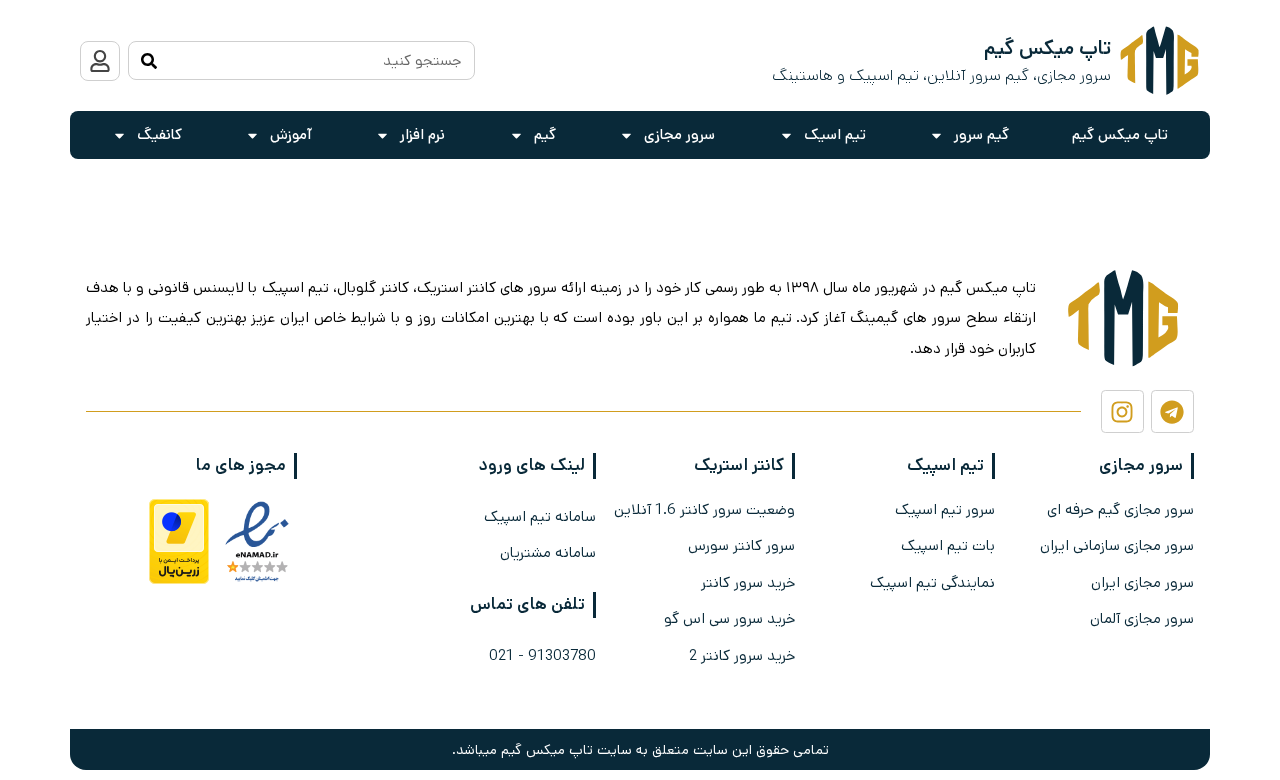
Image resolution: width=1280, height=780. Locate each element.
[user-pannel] (100, 61)
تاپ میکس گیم (1120, 134)
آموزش (291, 134)
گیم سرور (981, 134)
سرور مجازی (679, 134)
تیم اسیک (835, 134)
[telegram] (1172, 411)
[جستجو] (148, 60)
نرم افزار (422, 134)
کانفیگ (159, 134)
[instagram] (1122, 411)
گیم (545, 134)
